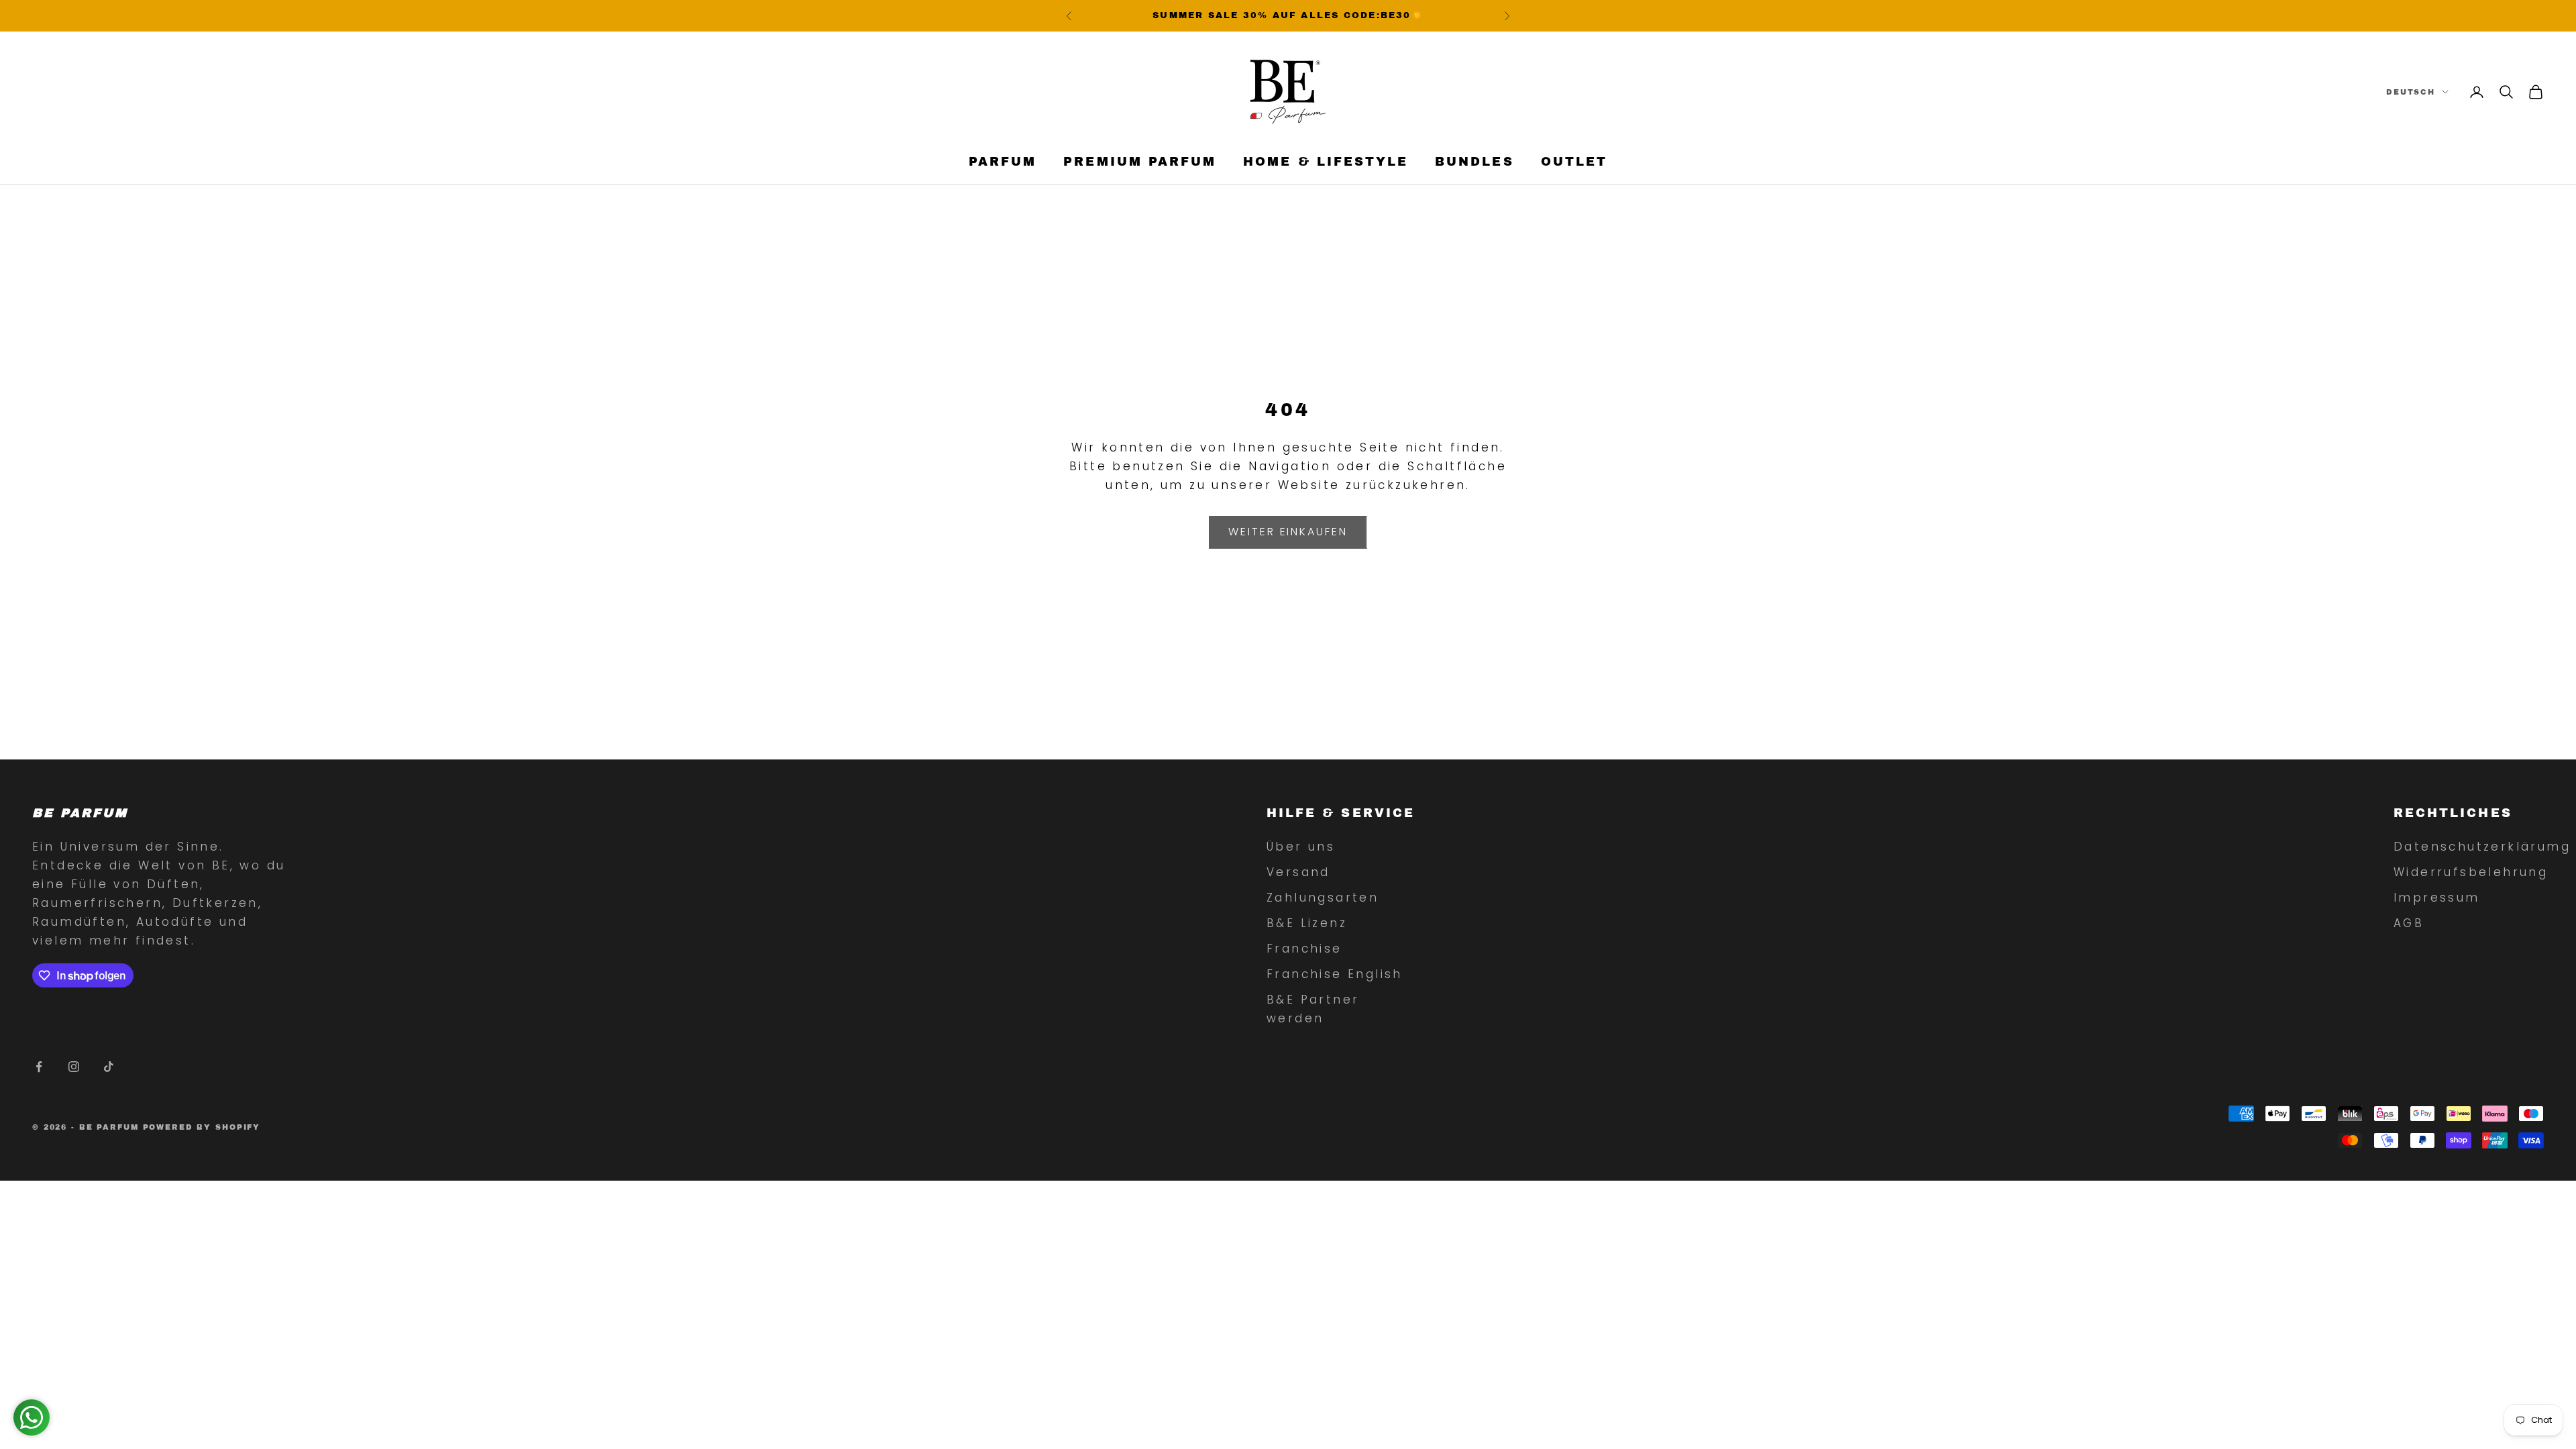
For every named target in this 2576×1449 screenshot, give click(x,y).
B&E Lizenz (1307, 923)
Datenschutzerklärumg (2482, 847)
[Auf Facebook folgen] (39, 1067)
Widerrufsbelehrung (2471, 872)
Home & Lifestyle (1326, 162)
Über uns (1301, 847)
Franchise (1304, 949)
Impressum (2437, 898)
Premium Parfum (1140, 162)
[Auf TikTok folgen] (109, 1067)
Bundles (1474, 162)
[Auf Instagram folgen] (74, 1067)
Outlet (1574, 162)
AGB (2409, 923)
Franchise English (1335, 974)
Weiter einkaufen (1288, 532)
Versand (1298, 872)
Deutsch (2411, 92)
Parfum (1003, 162)
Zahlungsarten (1323, 898)
